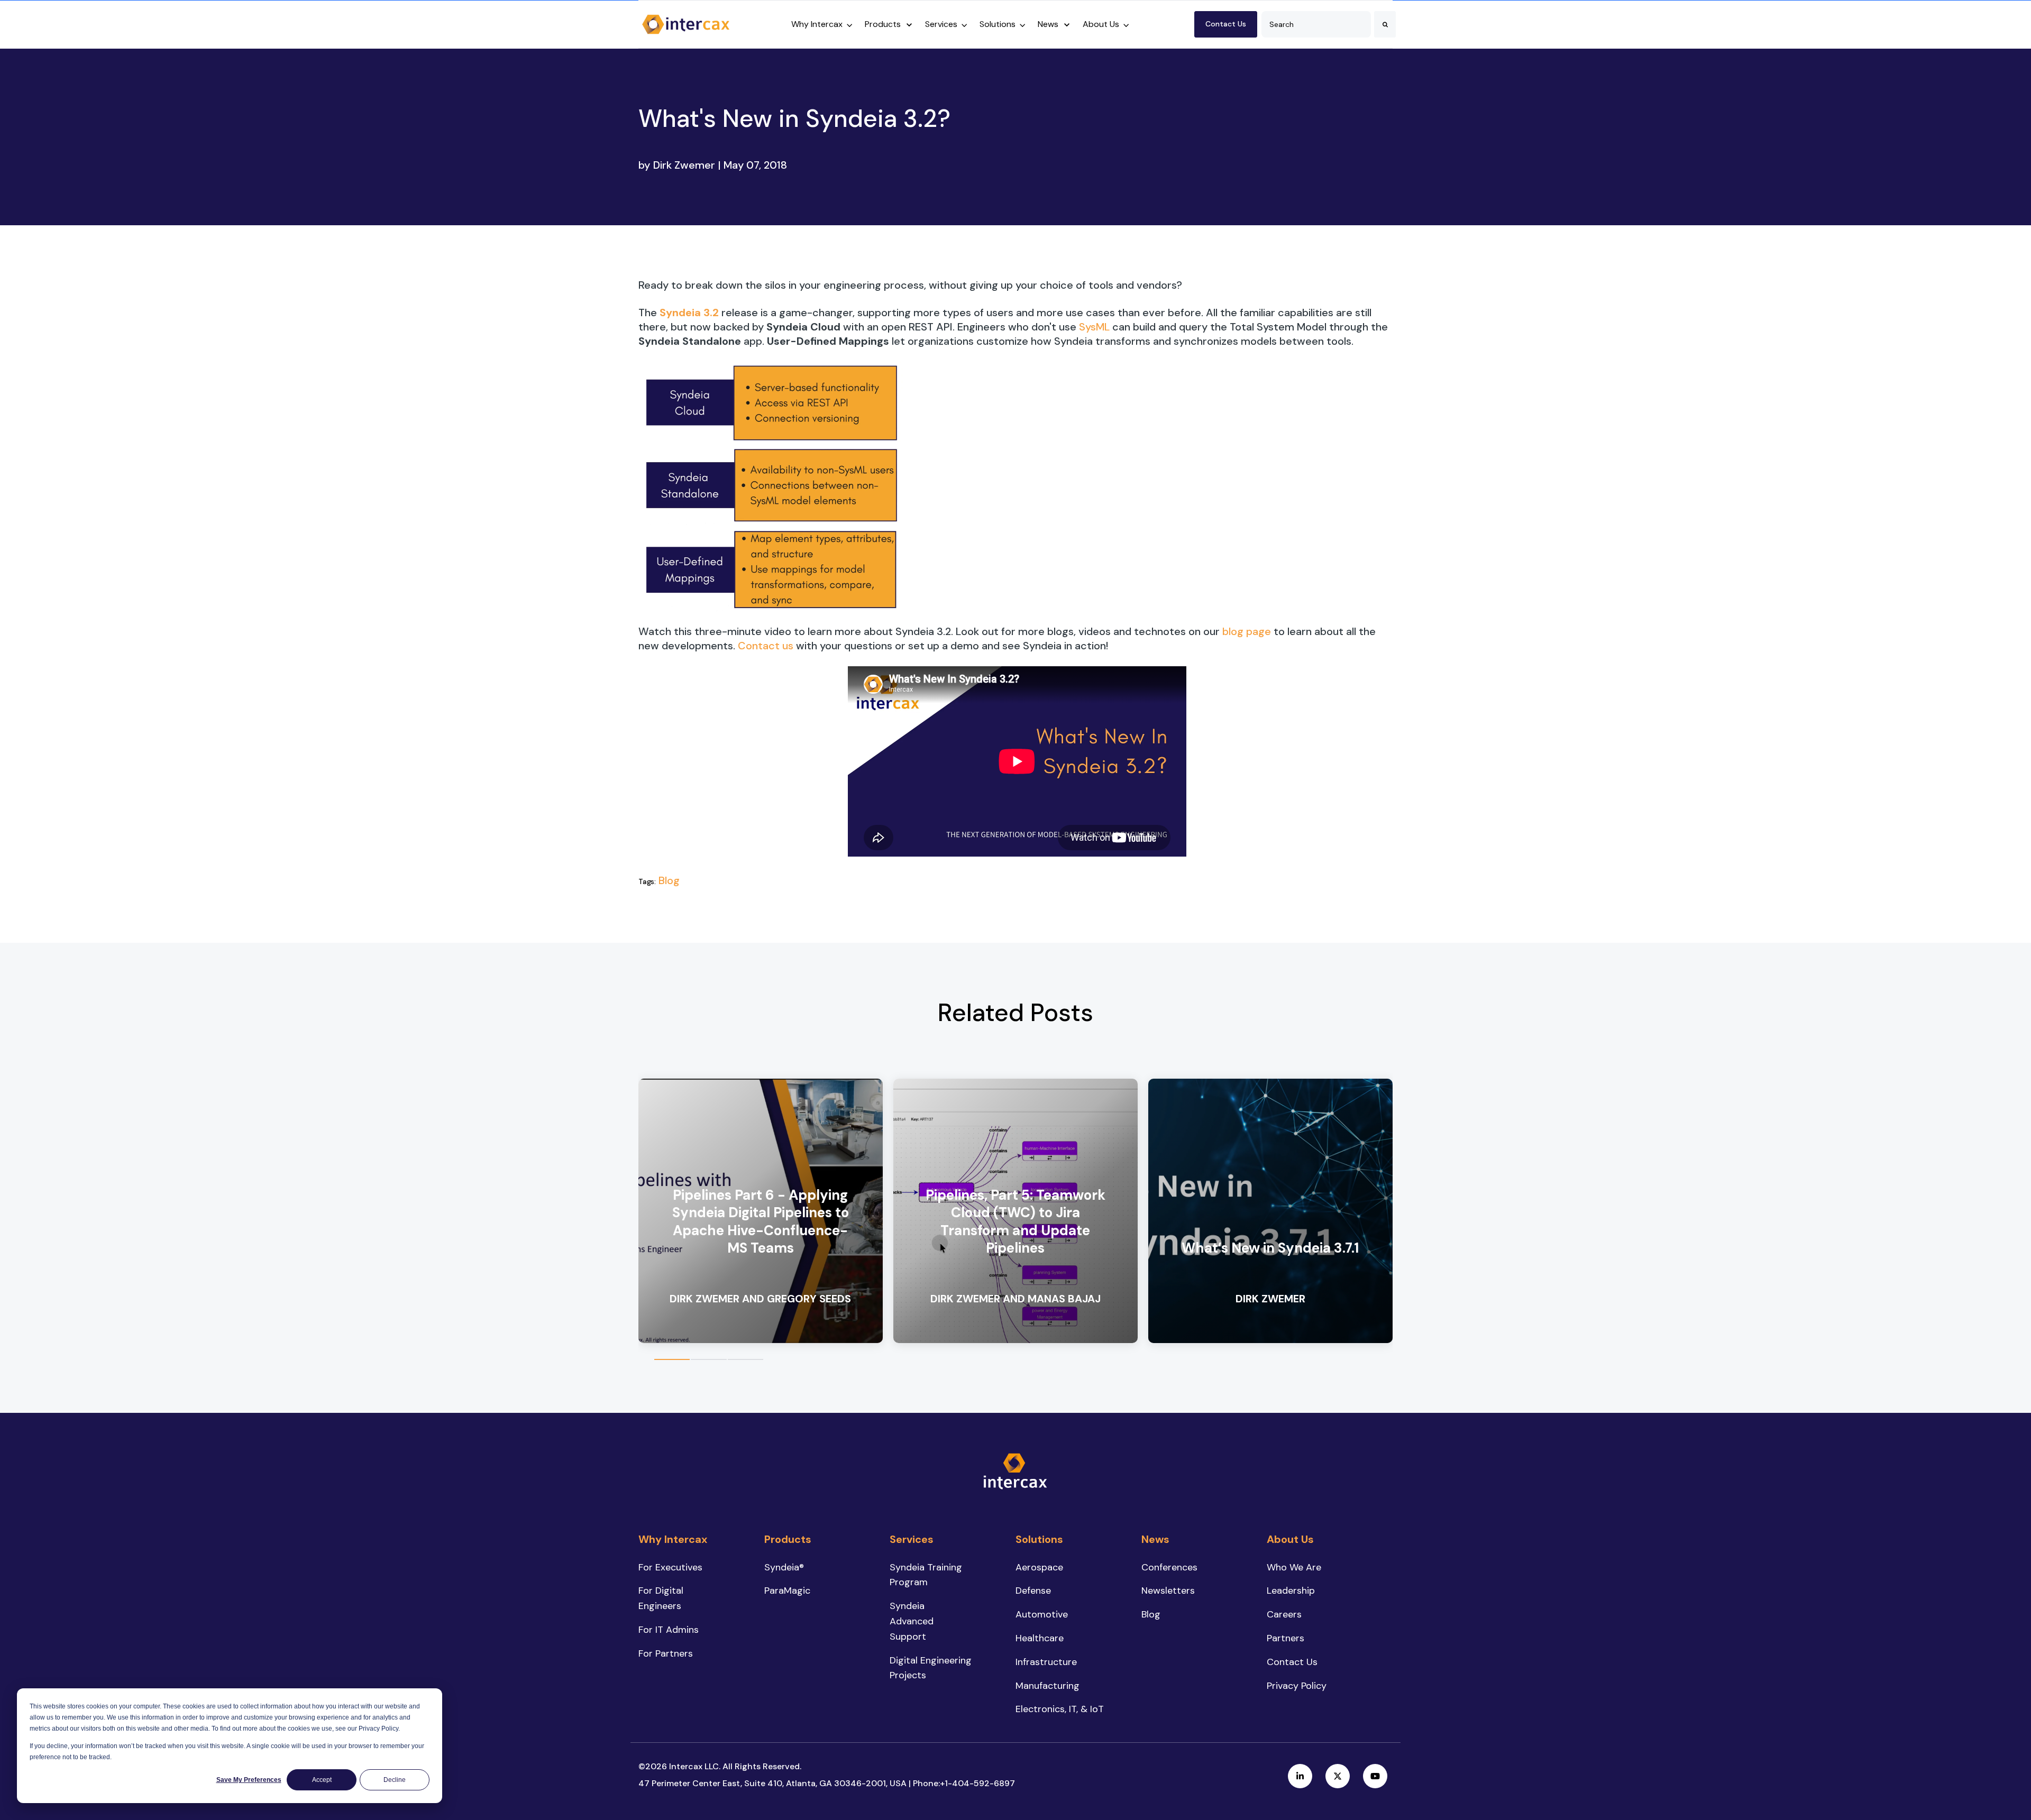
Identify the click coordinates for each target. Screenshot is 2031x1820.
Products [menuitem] (788, 1539)
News (1048, 24)
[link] (686, 23)
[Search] (1385, 24)
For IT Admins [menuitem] (669, 1630)
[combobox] (1316, 24)
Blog (669, 880)
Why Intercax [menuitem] (673, 1539)
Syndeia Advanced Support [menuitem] (912, 1621)
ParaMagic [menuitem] (787, 1591)
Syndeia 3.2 (689, 312)
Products (883, 24)
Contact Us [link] (1226, 24)
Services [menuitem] (912, 1539)
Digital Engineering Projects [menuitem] (931, 1668)
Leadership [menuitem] (1291, 1591)
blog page (1247, 631)
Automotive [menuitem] (1042, 1614)
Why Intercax (817, 24)
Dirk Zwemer (684, 165)
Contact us (766, 646)
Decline (395, 1780)
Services (941, 24)
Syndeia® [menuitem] (784, 1567)
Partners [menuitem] (1286, 1638)
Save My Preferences (249, 1780)
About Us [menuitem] (1290, 1539)
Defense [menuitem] (1033, 1591)
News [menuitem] (1155, 1539)
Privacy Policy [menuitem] (1297, 1686)
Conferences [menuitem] (1169, 1567)
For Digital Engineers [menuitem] (661, 1598)
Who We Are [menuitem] (1294, 1567)
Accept (322, 1780)
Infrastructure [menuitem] (1046, 1662)
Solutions (998, 24)
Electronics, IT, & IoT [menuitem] (1060, 1709)
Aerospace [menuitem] (1039, 1567)
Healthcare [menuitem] (1040, 1638)
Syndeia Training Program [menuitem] (926, 1575)
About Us (1101, 24)
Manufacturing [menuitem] (1047, 1686)
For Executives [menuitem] (670, 1567)
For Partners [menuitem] (666, 1653)
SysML (1094, 327)
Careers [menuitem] (1284, 1614)
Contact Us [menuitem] (1292, 1662)
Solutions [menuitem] (1039, 1539)
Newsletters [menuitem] (1168, 1591)
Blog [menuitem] (1151, 1614)
